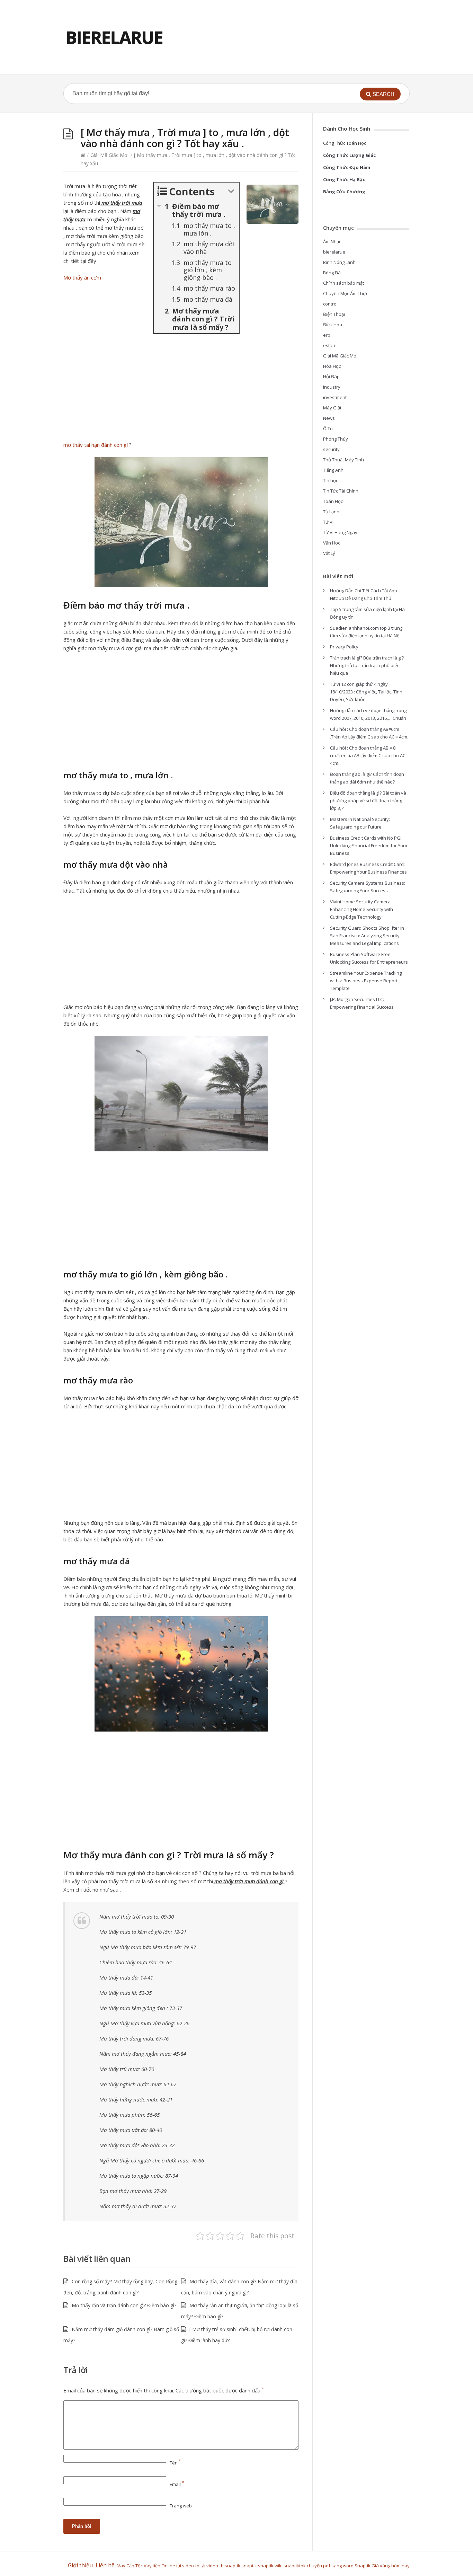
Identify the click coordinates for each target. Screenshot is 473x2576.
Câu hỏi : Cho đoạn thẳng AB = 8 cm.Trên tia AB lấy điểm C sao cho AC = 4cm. (369, 755)
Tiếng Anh (333, 470)
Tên (175, 2463)
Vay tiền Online (159, 2566)
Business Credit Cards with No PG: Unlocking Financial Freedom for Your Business (369, 846)
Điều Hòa (333, 325)
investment (335, 397)
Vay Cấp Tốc (130, 2566)
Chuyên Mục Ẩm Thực (346, 293)
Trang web (181, 2506)
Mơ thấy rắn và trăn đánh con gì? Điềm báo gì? (124, 2305)
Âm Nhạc (332, 241)
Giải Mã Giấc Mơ (109, 155)
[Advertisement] (181, 389)
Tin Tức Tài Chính (341, 491)
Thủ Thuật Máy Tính (343, 460)
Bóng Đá (332, 273)
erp (327, 335)
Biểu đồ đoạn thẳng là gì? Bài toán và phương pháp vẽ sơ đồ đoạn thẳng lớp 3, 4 (368, 800)
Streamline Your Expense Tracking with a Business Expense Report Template (366, 981)
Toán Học (333, 501)
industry (332, 387)
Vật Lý (329, 553)
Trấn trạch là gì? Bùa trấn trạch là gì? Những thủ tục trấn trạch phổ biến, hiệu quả (367, 665)
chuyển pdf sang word (330, 2566)
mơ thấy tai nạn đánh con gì (96, 445)
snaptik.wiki (270, 2566)
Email (177, 2484)
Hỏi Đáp (331, 377)
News (329, 418)
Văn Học (332, 543)
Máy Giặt (332, 408)
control (330, 304)
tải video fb (188, 2566)
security (331, 449)
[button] (380, 94)
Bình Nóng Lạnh (339, 262)
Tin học (331, 480)
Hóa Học (332, 366)
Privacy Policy (344, 647)
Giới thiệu (80, 2565)
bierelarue (334, 252)
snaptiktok (295, 2566)
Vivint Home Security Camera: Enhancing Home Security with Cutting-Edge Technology (362, 909)
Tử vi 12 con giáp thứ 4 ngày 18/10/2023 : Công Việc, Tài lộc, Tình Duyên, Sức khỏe (366, 692)
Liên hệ (106, 2565)
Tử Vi (328, 522)
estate (330, 345)
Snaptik (363, 2566)
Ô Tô (328, 428)
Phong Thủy (336, 439)
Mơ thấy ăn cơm (82, 277)
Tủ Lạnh (331, 512)
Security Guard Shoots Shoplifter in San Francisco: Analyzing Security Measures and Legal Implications (367, 936)
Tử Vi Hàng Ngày (340, 532)
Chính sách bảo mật (343, 283)
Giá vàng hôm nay (391, 2566)
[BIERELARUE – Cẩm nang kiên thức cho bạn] (114, 37)
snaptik (233, 2566)
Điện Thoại (334, 314)
